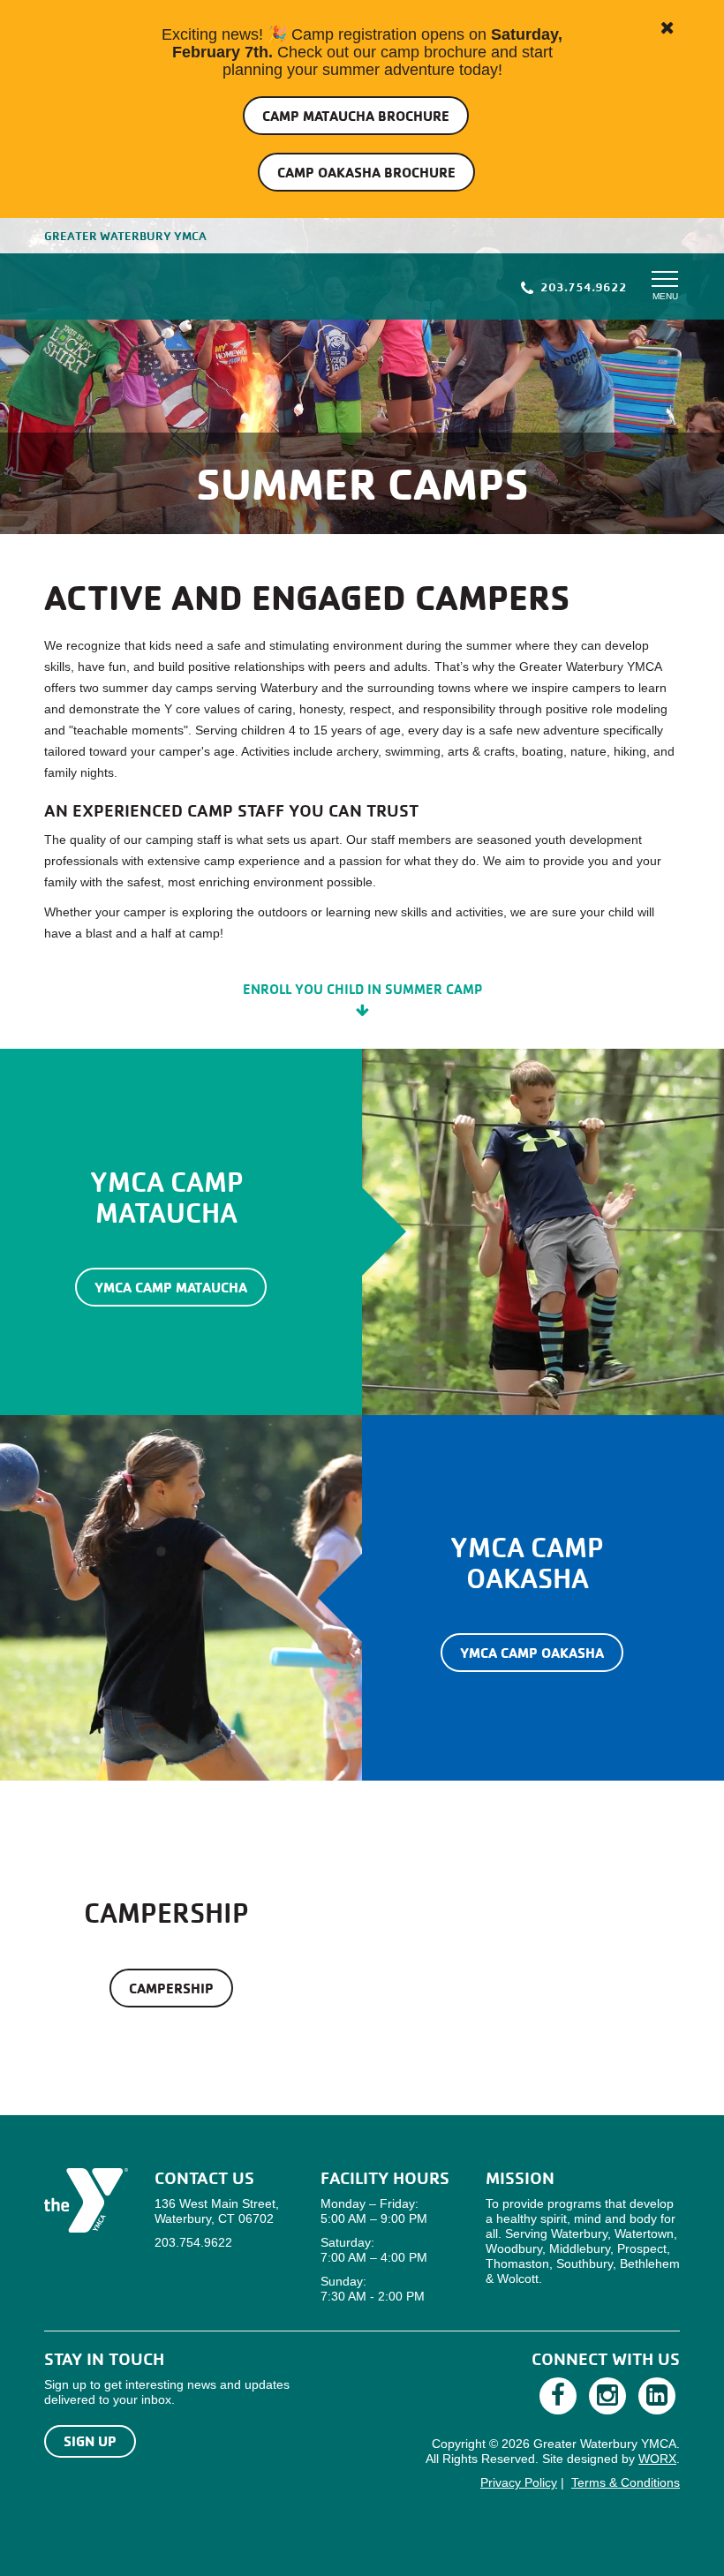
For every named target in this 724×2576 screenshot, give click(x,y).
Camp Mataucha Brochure (356, 116)
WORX (657, 2459)
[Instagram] (607, 2396)
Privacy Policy (519, 2482)
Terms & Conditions (626, 2482)
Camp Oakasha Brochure (366, 172)
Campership (171, 1988)
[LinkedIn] (657, 2396)
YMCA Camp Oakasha (532, 1653)
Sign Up (90, 2441)
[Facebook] (558, 2396)
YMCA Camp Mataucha (171, 1287)
